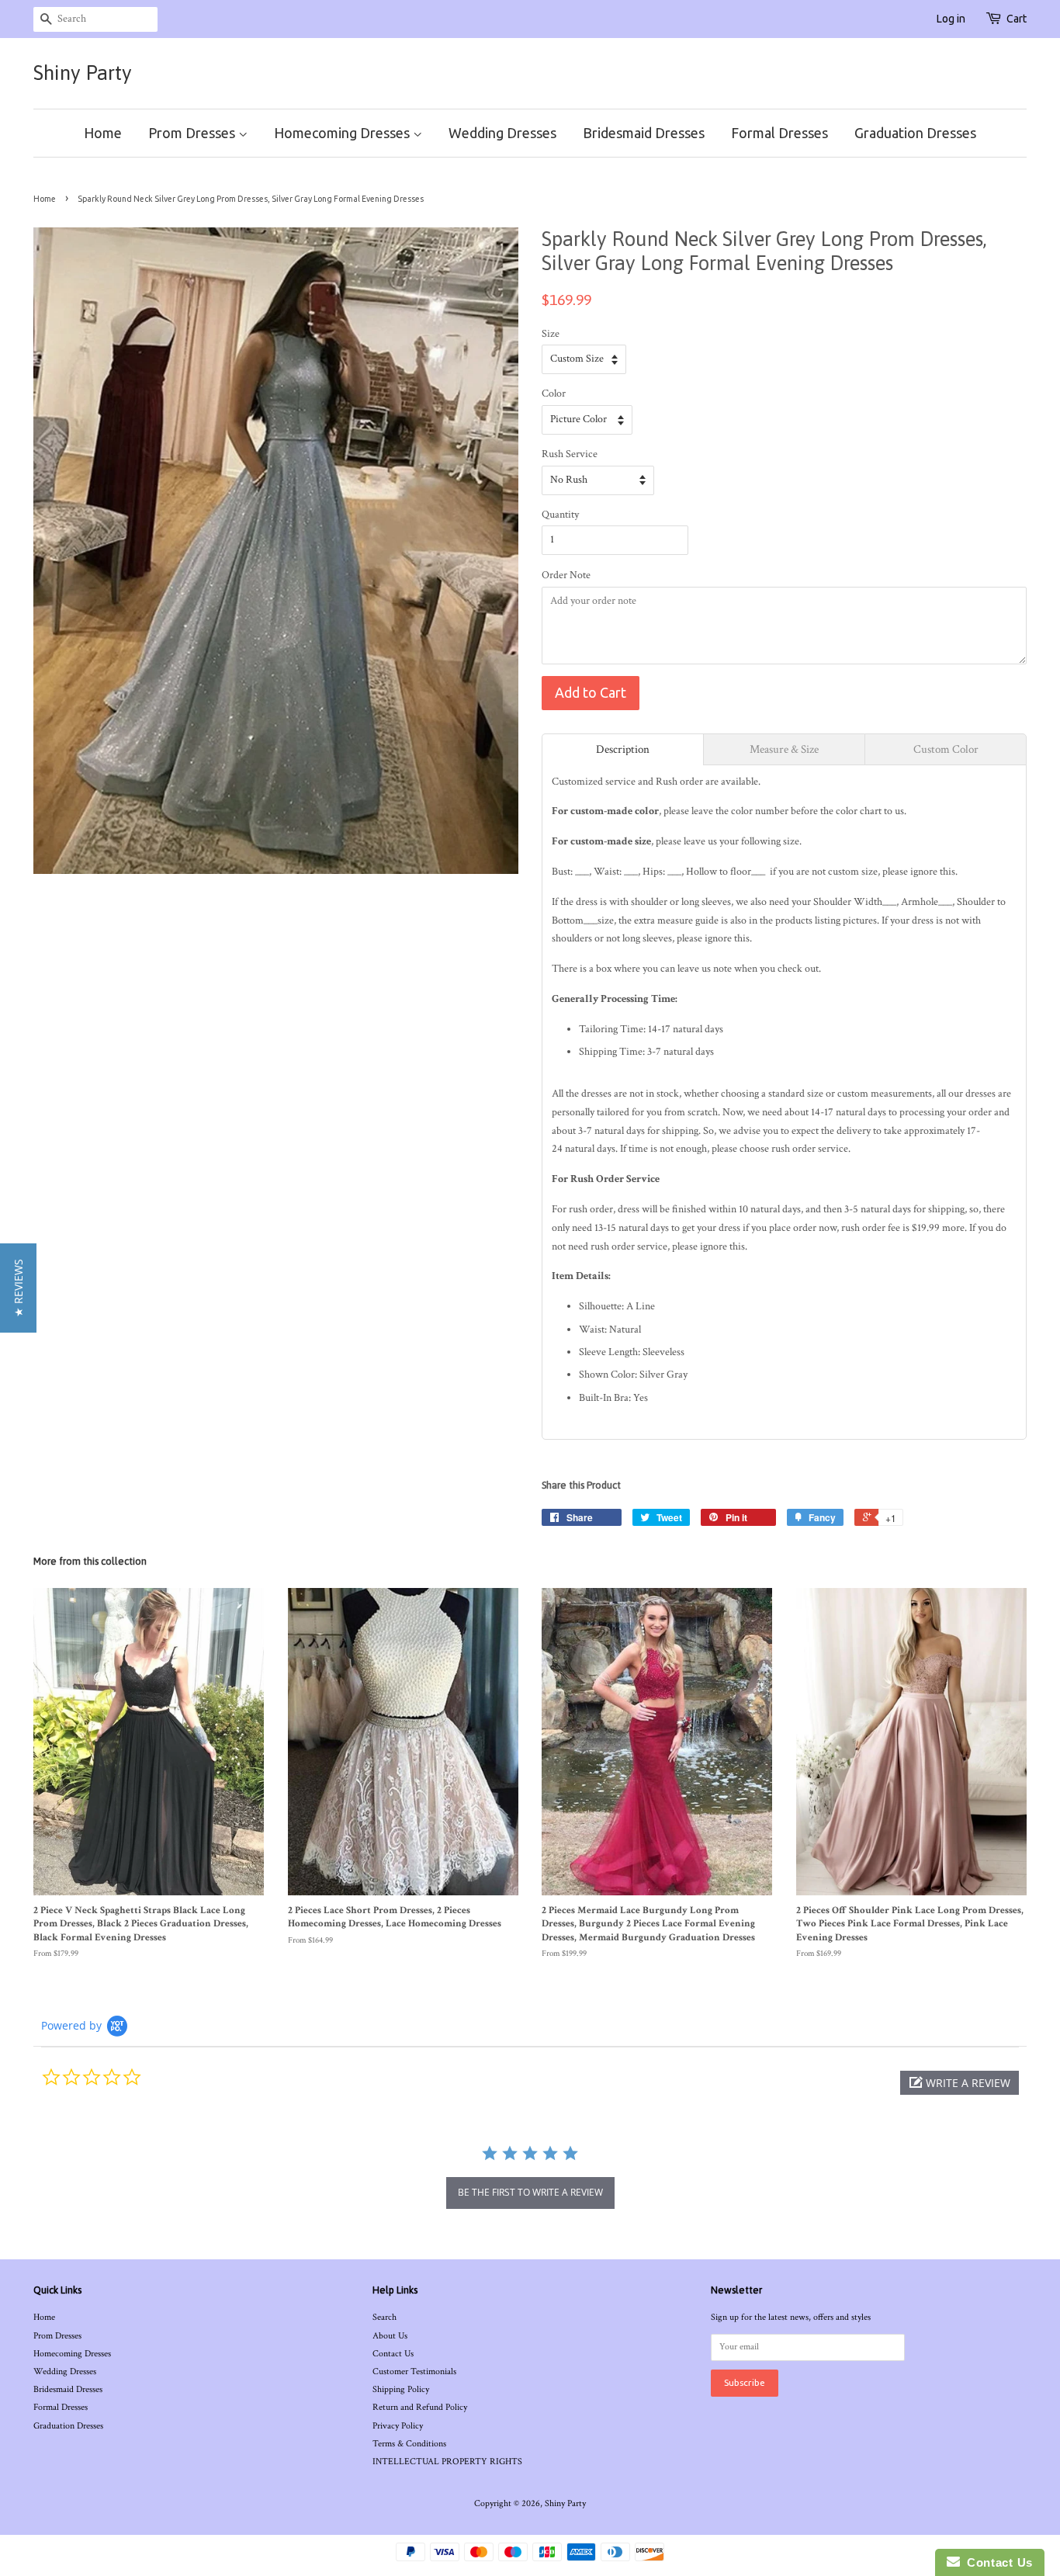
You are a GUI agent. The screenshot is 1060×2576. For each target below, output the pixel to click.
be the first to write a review (530, 2192)
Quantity (560, 515)
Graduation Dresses (915, 133)
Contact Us (393, 2354)
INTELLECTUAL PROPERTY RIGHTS (447, 2462)
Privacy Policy (398, 2426)
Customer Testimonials (414, 2371)
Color (554, 394)
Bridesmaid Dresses (644, 133)
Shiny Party (83, 73)
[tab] (623, 749)
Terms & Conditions (409, 2444)
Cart (1017, 19)
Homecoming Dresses (343, 133)
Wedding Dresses (502, 133)
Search (385, 2317)
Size (551, 334)
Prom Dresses (193, 133)
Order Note (566, 575)
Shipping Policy (401, 2389)
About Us (390, 2336)
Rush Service (570, 454)
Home (103, 133)
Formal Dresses (779, 133)
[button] (960, 2083)
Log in (951, 19)
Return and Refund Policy (420, 2407)
